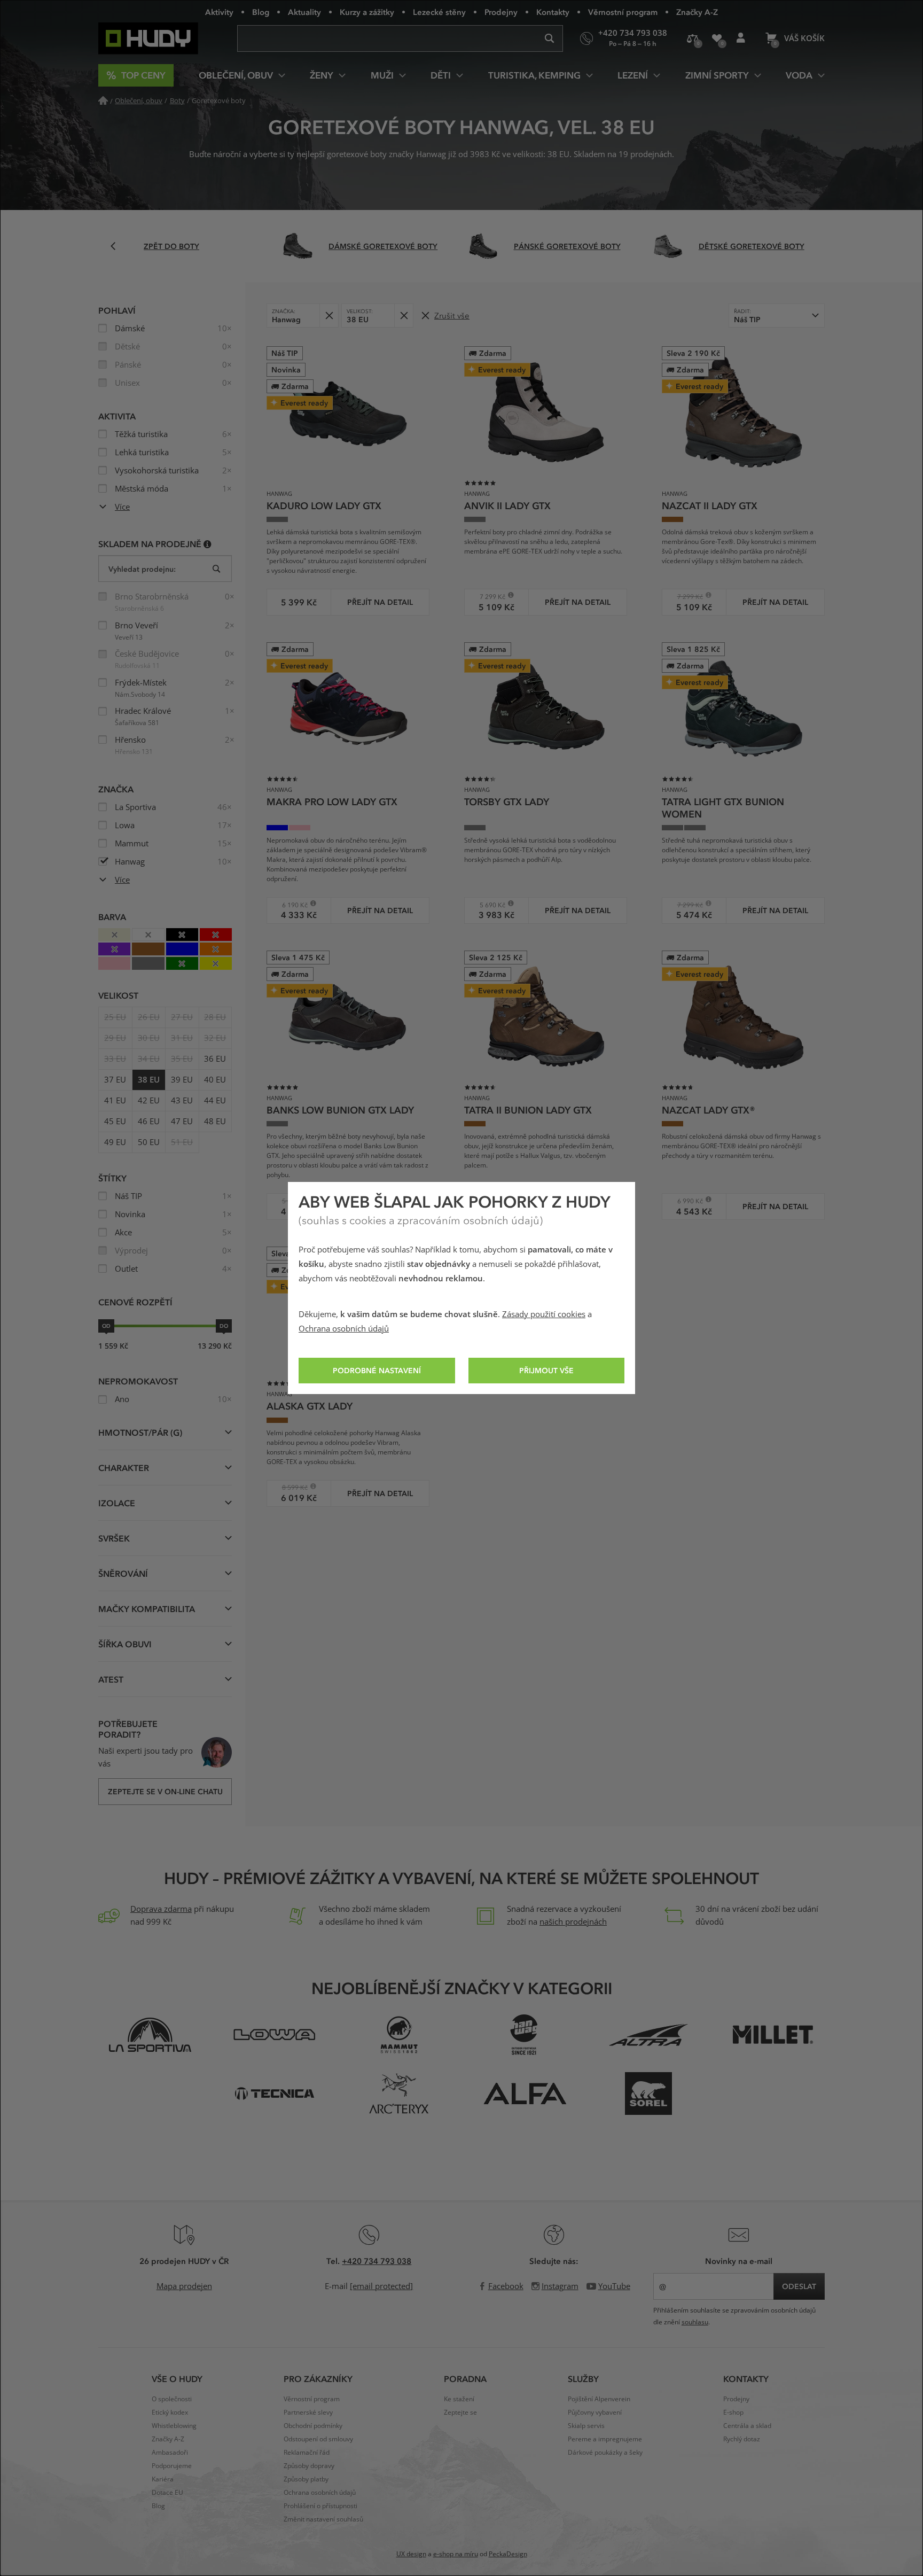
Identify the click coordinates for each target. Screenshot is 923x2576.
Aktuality (304, 12)
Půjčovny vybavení (595, 2412)
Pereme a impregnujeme (605, 2439)
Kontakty (553, 12)
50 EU (149, 1142)
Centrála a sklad (747, 2426)
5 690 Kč (488, 905)
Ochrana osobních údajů (344, 1329)
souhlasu (695, 2322)
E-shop (733, 2412)
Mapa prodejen (184, 2286)
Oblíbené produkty (717, 38)
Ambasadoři (170, 2453)
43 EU (182, 1101)
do (224, 1326)
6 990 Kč (686, 1201)
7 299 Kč (488, 597)
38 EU (149, 1080)
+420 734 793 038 (377, 2261)
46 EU (149, 1122)
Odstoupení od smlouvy (318, 2439)
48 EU (215, 1122)
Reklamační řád (307, 2453)
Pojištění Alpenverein (599, 2399)
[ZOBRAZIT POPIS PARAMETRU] (208, 544)
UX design (411, 2554)
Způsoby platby (306, 2479)
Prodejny (501, 12)
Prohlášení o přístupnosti (320, 2506)
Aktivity (219, 12)
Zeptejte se (460, 2412)
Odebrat (329, 316)
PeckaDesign (508, 2554)
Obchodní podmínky (313, 2426)
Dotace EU (167, 2493)
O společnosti (172, 2399)
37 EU (115, 1080)
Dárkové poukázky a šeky (605, 2453)
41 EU (115, 1101)
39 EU (182, 1080)
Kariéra (163, 2479)
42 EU (149, 1101)
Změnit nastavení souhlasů (323, 2519)
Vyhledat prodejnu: (142, 569)
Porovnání (693, 38)
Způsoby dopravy (309, 2466)
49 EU (115, 1142)
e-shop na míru (456, 2554)
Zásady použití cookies (544, 1314)
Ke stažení (459, 2399)
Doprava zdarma (161, 1909)
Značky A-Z (697, 12)
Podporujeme (172, 2466)
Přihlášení (741, 38)
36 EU (215, 1059)
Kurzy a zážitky (367, 12)
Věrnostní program (623, 12)
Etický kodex (170, 2412)
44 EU (215, 1101)
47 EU (182, 1122)
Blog (261, 12)
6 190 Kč (291, 905)
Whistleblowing (174, 2426)
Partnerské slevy (308, 2412)
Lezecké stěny (439, 12)
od (106, 1326)
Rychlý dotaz (742, 2439)
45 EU (115, 1122)
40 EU (215, 1080)
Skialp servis (586, 2426)
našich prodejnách (573, 1922)
